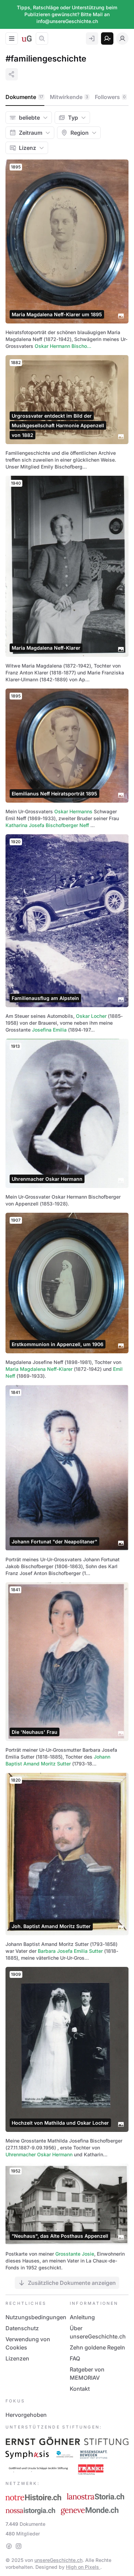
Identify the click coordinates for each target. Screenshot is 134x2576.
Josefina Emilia (49, 1030)
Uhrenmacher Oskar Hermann (39, 2154)
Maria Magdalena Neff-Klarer (39, 1369)
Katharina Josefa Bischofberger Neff (47, 825)
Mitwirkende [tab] (69, 97)
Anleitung (82, 2317)
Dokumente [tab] (24, 97)
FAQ (75, 2358)
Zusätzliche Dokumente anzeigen (72, 2283)
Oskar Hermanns (73, 811)
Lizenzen (17, 2358)
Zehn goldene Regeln (97, 2347)
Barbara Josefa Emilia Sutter (70, 1951)
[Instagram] (19, 2546)
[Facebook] (9, 2546)
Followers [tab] (110, 97)
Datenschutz (22, 2328)
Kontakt (80, 2389)
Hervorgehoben (26, 2415)
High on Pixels (83, 2567)
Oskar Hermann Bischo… (63, 346)
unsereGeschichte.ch (58, 2560)
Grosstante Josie (75, 2254)
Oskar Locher (91, 1016)
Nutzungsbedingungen (36, 2317)
